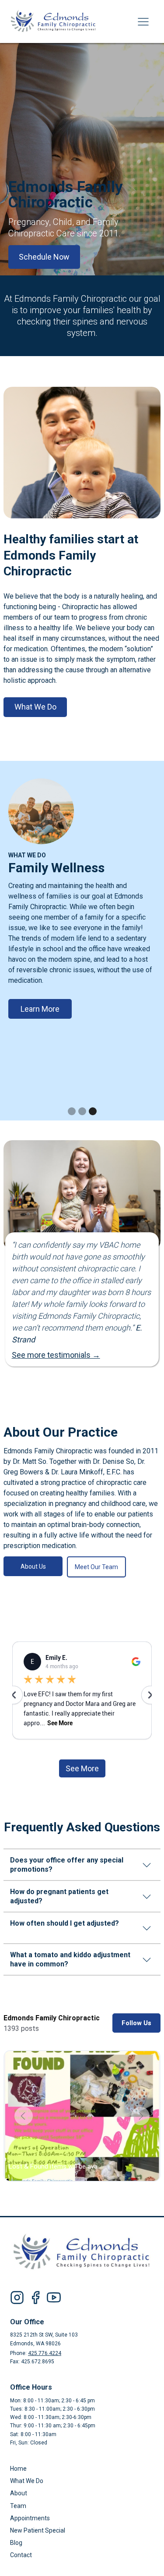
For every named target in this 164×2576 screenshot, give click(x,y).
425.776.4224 (45, 2353)
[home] (60, 21)
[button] (143, 21)
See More (82, 1768)
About (19, 2493)
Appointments (30, 2518)
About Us (33, 1566)
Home (18, 2469)
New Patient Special (38, 2530)
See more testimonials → (56, 1355)
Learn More (40, 1009)
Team (18, 2506)
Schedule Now (44, 257)
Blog (16, 2543)
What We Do (35, 707)
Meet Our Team (96, 1567)
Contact (21, 2555)
